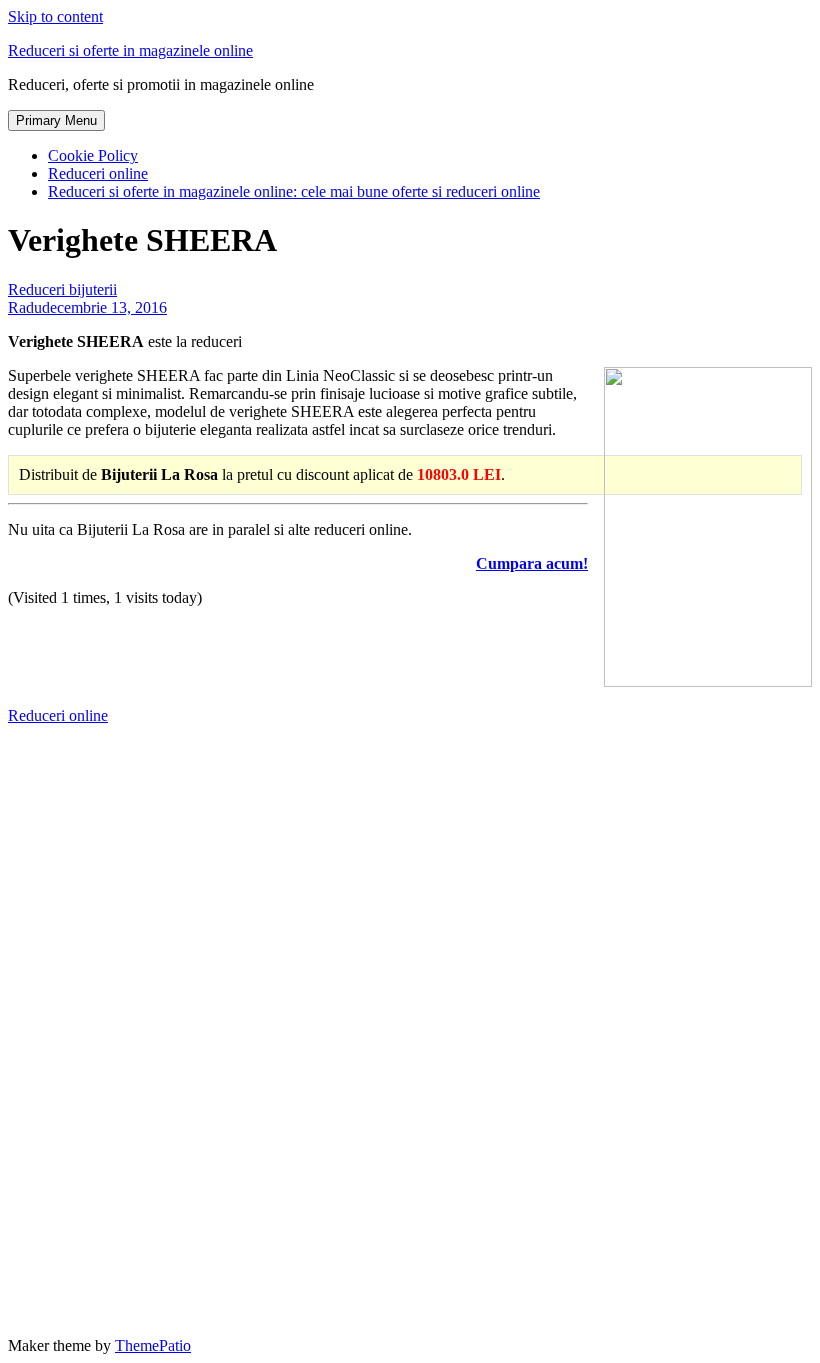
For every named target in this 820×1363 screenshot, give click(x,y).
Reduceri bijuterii (62, 289)
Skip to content (55, 16)
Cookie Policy (93, 155)
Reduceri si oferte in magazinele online (130, 50)
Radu (25, 307)
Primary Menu (56, 120)
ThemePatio (153, 1345)
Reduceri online (98, 173)
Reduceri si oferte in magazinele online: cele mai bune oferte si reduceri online (294, 191)
